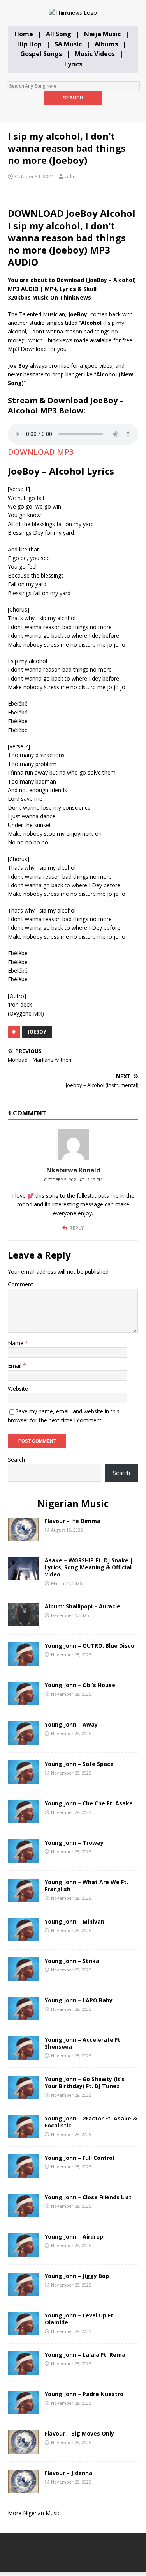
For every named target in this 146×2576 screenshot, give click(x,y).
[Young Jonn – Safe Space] (23, 1779)
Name (16, 1343)
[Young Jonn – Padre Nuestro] (23, 2409)
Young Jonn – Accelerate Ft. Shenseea (83, 2043)
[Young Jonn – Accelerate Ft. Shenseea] (23, 2055)
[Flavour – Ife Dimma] (23, 1536)
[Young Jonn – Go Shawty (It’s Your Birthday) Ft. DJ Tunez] (23, 2094)
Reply (77, 1228)
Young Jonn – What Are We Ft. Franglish (86, 1885)
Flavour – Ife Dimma (73, 1521)
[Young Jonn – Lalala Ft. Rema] (23, 2370)
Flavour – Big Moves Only (79, 2433)
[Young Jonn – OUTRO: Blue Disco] (23, 1661)
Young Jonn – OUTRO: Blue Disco (90, 1646)
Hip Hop (29, 44)
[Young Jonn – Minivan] (23, 1937)
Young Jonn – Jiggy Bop (77, 2276)
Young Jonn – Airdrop (74, 2236)
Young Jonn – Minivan (75, 1921)
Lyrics (73, 64)
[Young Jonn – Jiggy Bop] (23, 2291)
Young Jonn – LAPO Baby (79, 2000)
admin (72, 176)
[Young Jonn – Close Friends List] (23, 2212)
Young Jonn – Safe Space (79, 1764)
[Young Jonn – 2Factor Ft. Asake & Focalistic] (23, 2134)
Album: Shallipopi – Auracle (83, 1606)
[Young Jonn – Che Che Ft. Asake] (23, 1818)
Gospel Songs (41, 54)
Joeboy (37, 1032)
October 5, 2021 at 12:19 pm (73, 1180)
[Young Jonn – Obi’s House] (23, 1700)
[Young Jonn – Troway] (23, 1858)
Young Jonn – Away (71, 1724)
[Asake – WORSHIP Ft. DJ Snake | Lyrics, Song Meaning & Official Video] (23, 1575)
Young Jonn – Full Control (79, 2158)
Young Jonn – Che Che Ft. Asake (89, 1803)
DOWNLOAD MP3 (40, 452)
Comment (20, 1284)
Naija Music (102, 34)
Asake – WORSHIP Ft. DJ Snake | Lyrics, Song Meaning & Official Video (89, 1567)
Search (16, 1460)
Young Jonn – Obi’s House (80, 1685)
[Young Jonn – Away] (23, 1740)
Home (24, 34)
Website (18, 1389)
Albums (106, 44)
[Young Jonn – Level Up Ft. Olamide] (23, 2330)
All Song (59, 34)
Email (15, 1366)
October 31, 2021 (34, 176)
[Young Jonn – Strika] (23, 1976)
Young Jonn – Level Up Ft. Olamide (80, 2319)
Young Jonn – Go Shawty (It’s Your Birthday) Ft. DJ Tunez (85, 2082)
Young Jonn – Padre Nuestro (84, 2394)
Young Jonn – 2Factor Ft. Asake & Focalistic (91, 2122)
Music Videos (95, 54)
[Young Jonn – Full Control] (23, 2173)
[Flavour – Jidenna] (23, 2488)
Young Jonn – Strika (72, 1961)
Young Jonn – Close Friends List (88, 2197)
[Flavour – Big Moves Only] (23, 2449)
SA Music (68, 44)
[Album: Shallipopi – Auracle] (23, 1621)
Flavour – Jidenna (69, 2473)
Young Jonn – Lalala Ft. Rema (85, 2355)
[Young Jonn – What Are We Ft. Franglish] (23, 1897)
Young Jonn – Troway (74, 1843)
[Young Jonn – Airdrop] (23, 2252)
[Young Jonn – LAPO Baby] (23, 2015)
